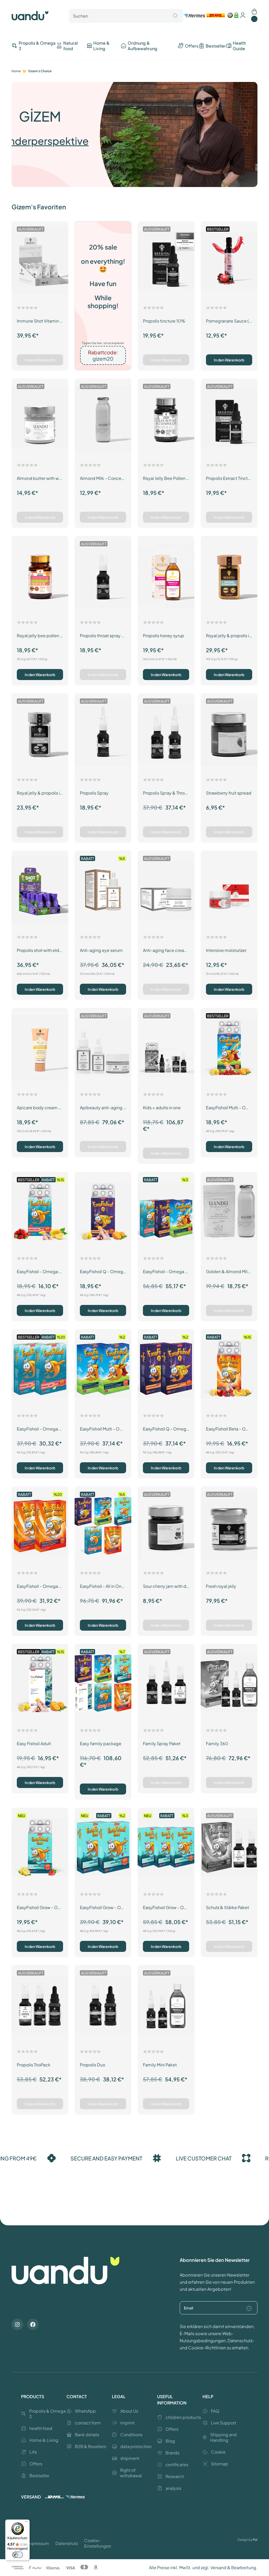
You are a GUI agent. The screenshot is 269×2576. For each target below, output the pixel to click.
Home (16, 71)
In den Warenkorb (40, 360)
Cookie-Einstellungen (98, 2543)
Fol (255, 2540)
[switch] (18, 2555)
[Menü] (27, 2523)
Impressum (38, 2543)
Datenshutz (67, 2543)
